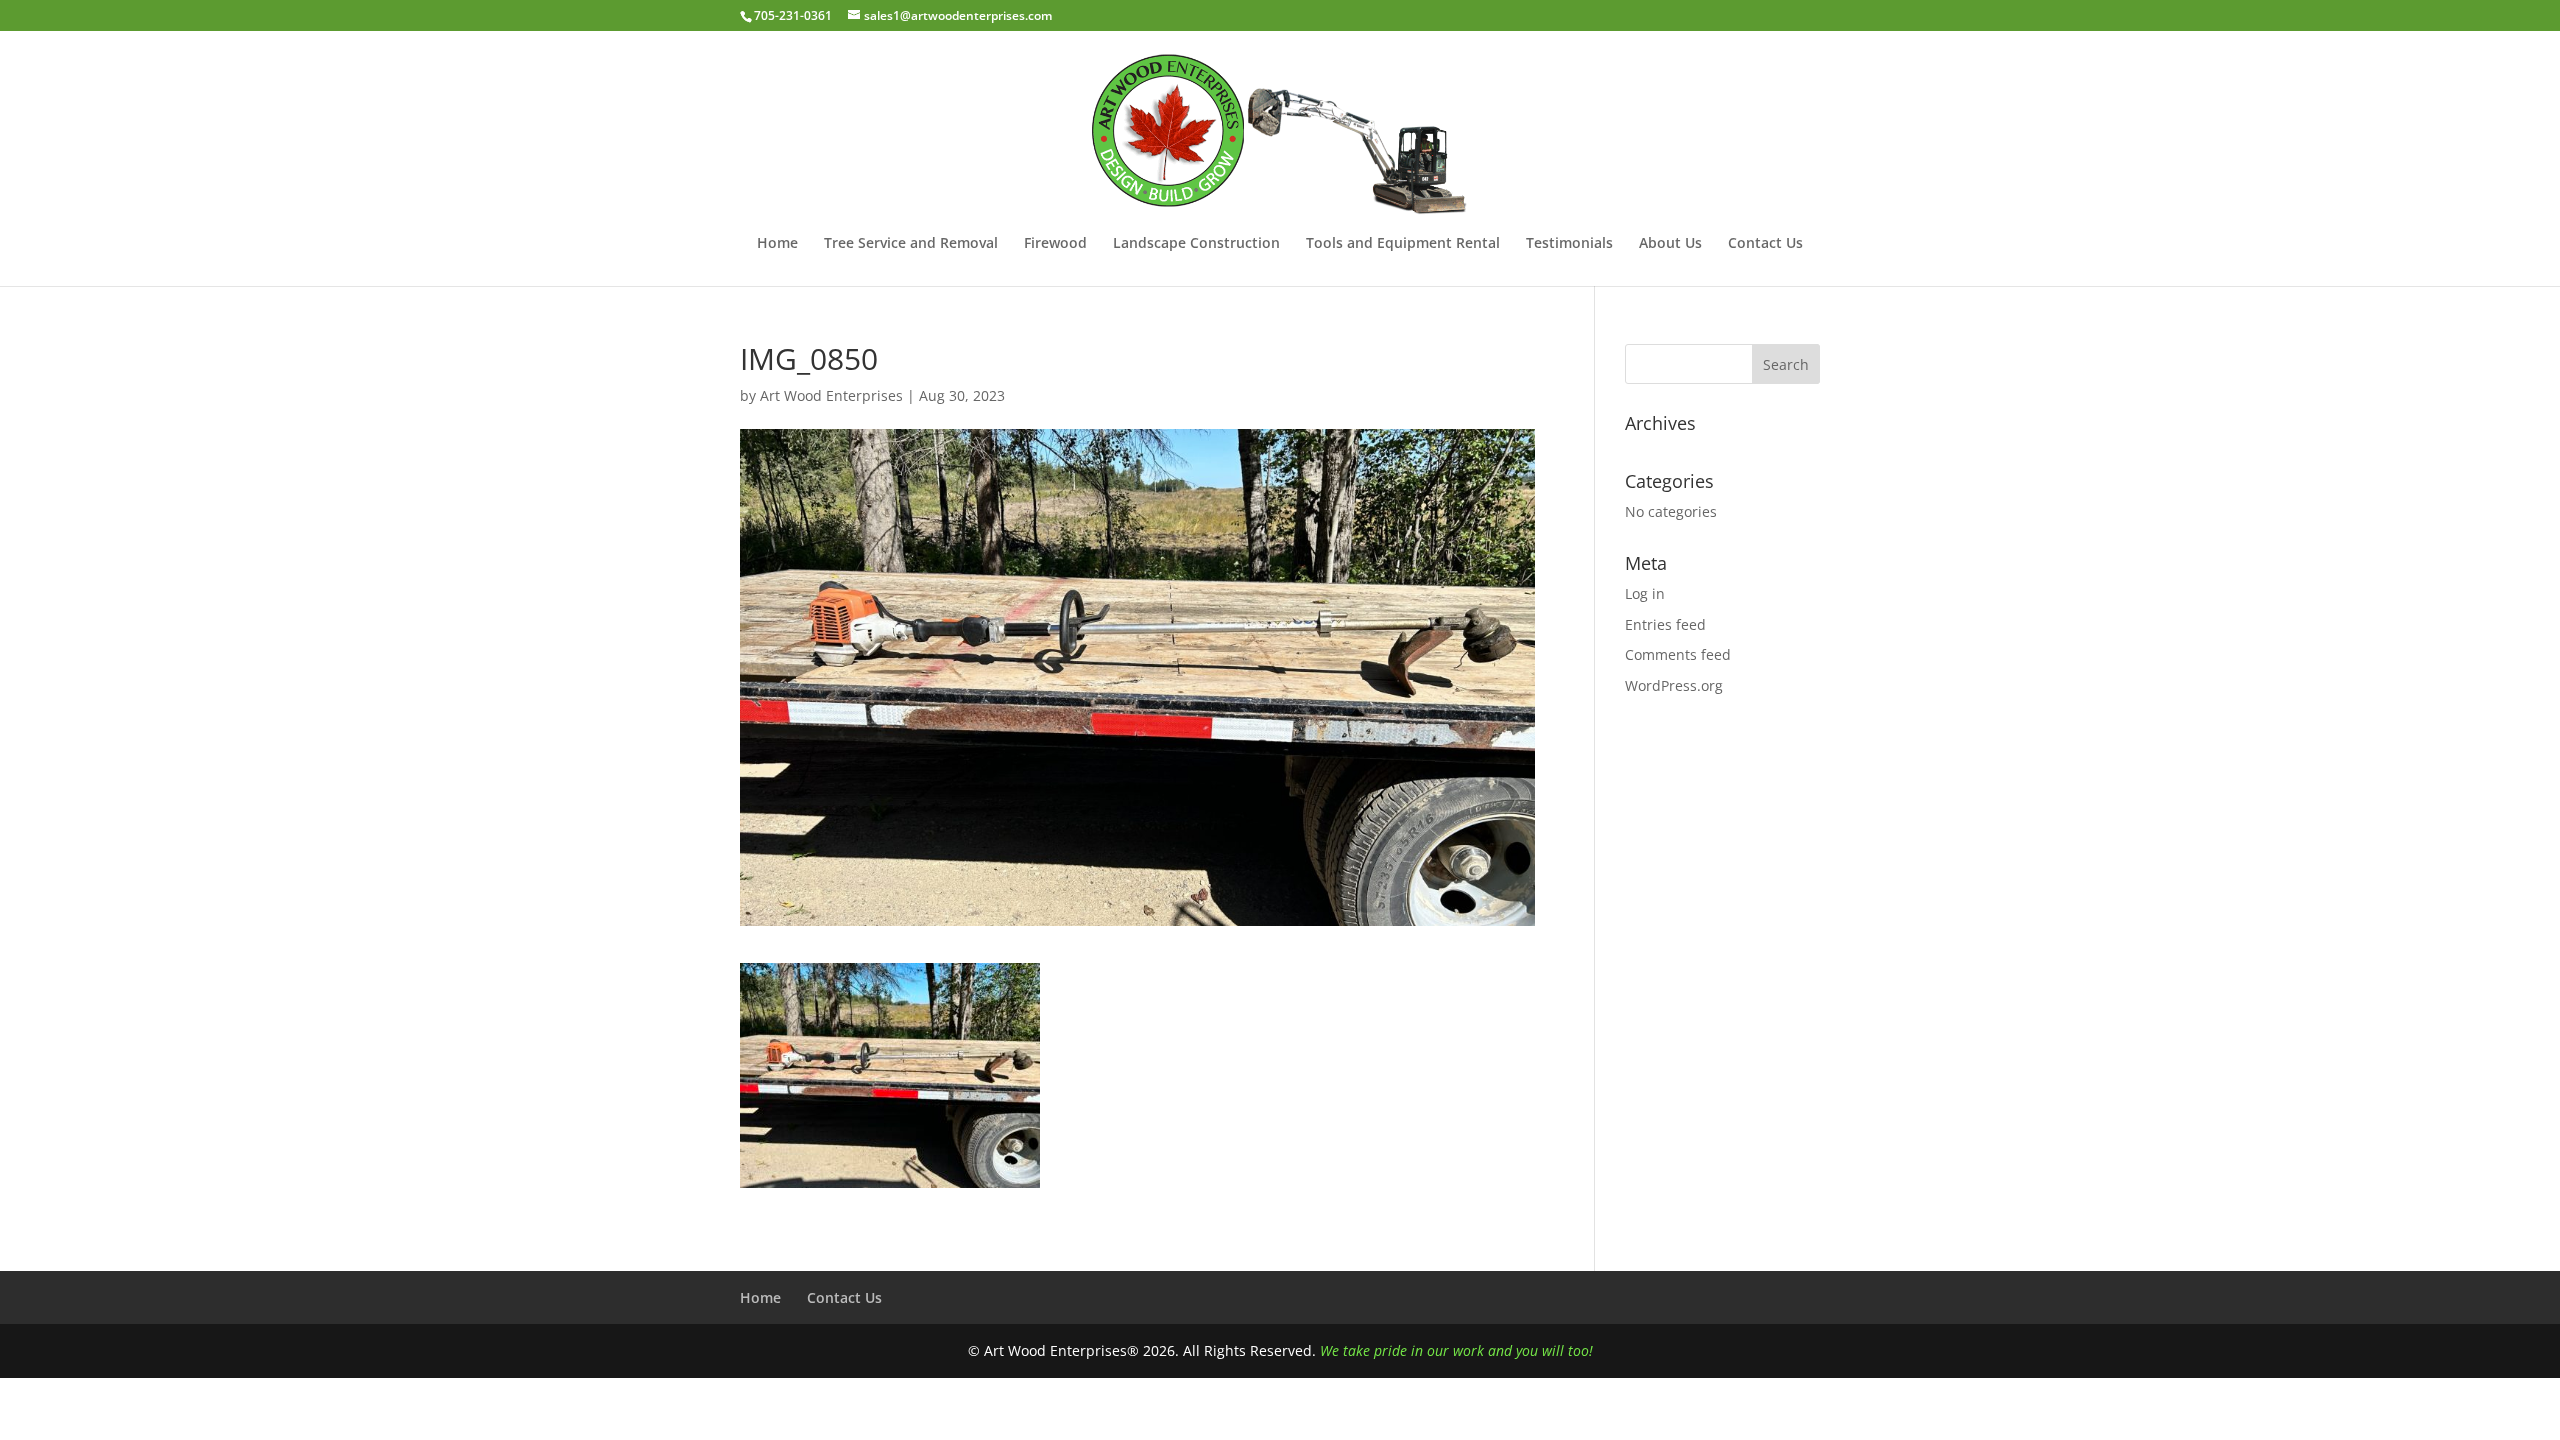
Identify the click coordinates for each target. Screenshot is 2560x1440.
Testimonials (1569, 244)
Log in (1645, 593)
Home (777, 244)
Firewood (1055, 244)
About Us (1670, 244)
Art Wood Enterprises (831, 395)
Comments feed (1678, 654)
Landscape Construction (1196, 244)
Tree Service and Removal (911, 244)
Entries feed (1665, 624)
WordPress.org (1674, 685)
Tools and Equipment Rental (1403, 244)
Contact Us (1765, 244)
